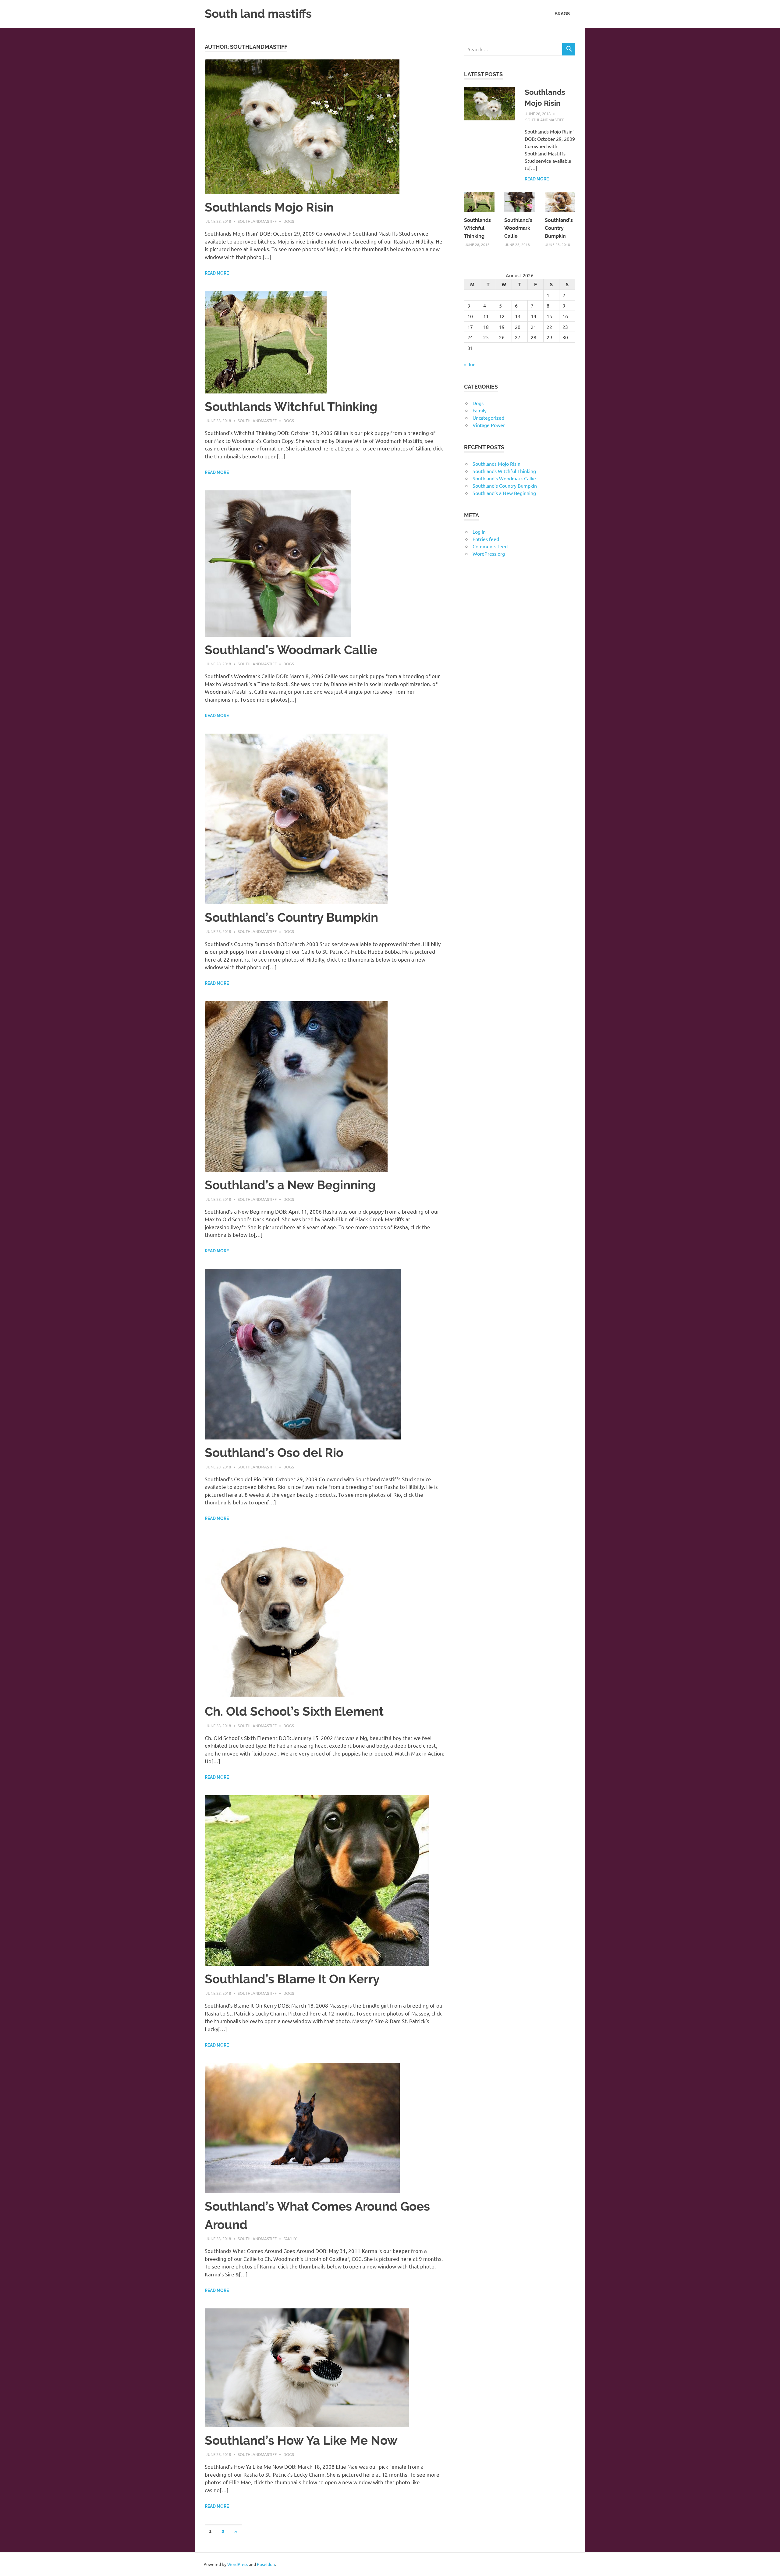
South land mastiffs (258, 14)
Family (290, 2238)
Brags (562, 14)
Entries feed (486, 539)
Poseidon (266, 2564)
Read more (217, 273)
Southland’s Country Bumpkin (291, 917)
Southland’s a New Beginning (290, 1185)
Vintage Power (489, 425)
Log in (479, 532)
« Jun (470, 364)
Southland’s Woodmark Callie (291, 650)
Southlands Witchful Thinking (291, 406)
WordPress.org (489, 553)
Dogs (289, 221)
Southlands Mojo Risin (269, 207)
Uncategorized (488, 418)
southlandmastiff (257, 221)
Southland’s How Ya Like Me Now (301, 2440)
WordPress (238, 2564)
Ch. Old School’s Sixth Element (294, 1711)
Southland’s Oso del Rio (274, 1452)
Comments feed (490, 546)
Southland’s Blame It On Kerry (292, 1979)
